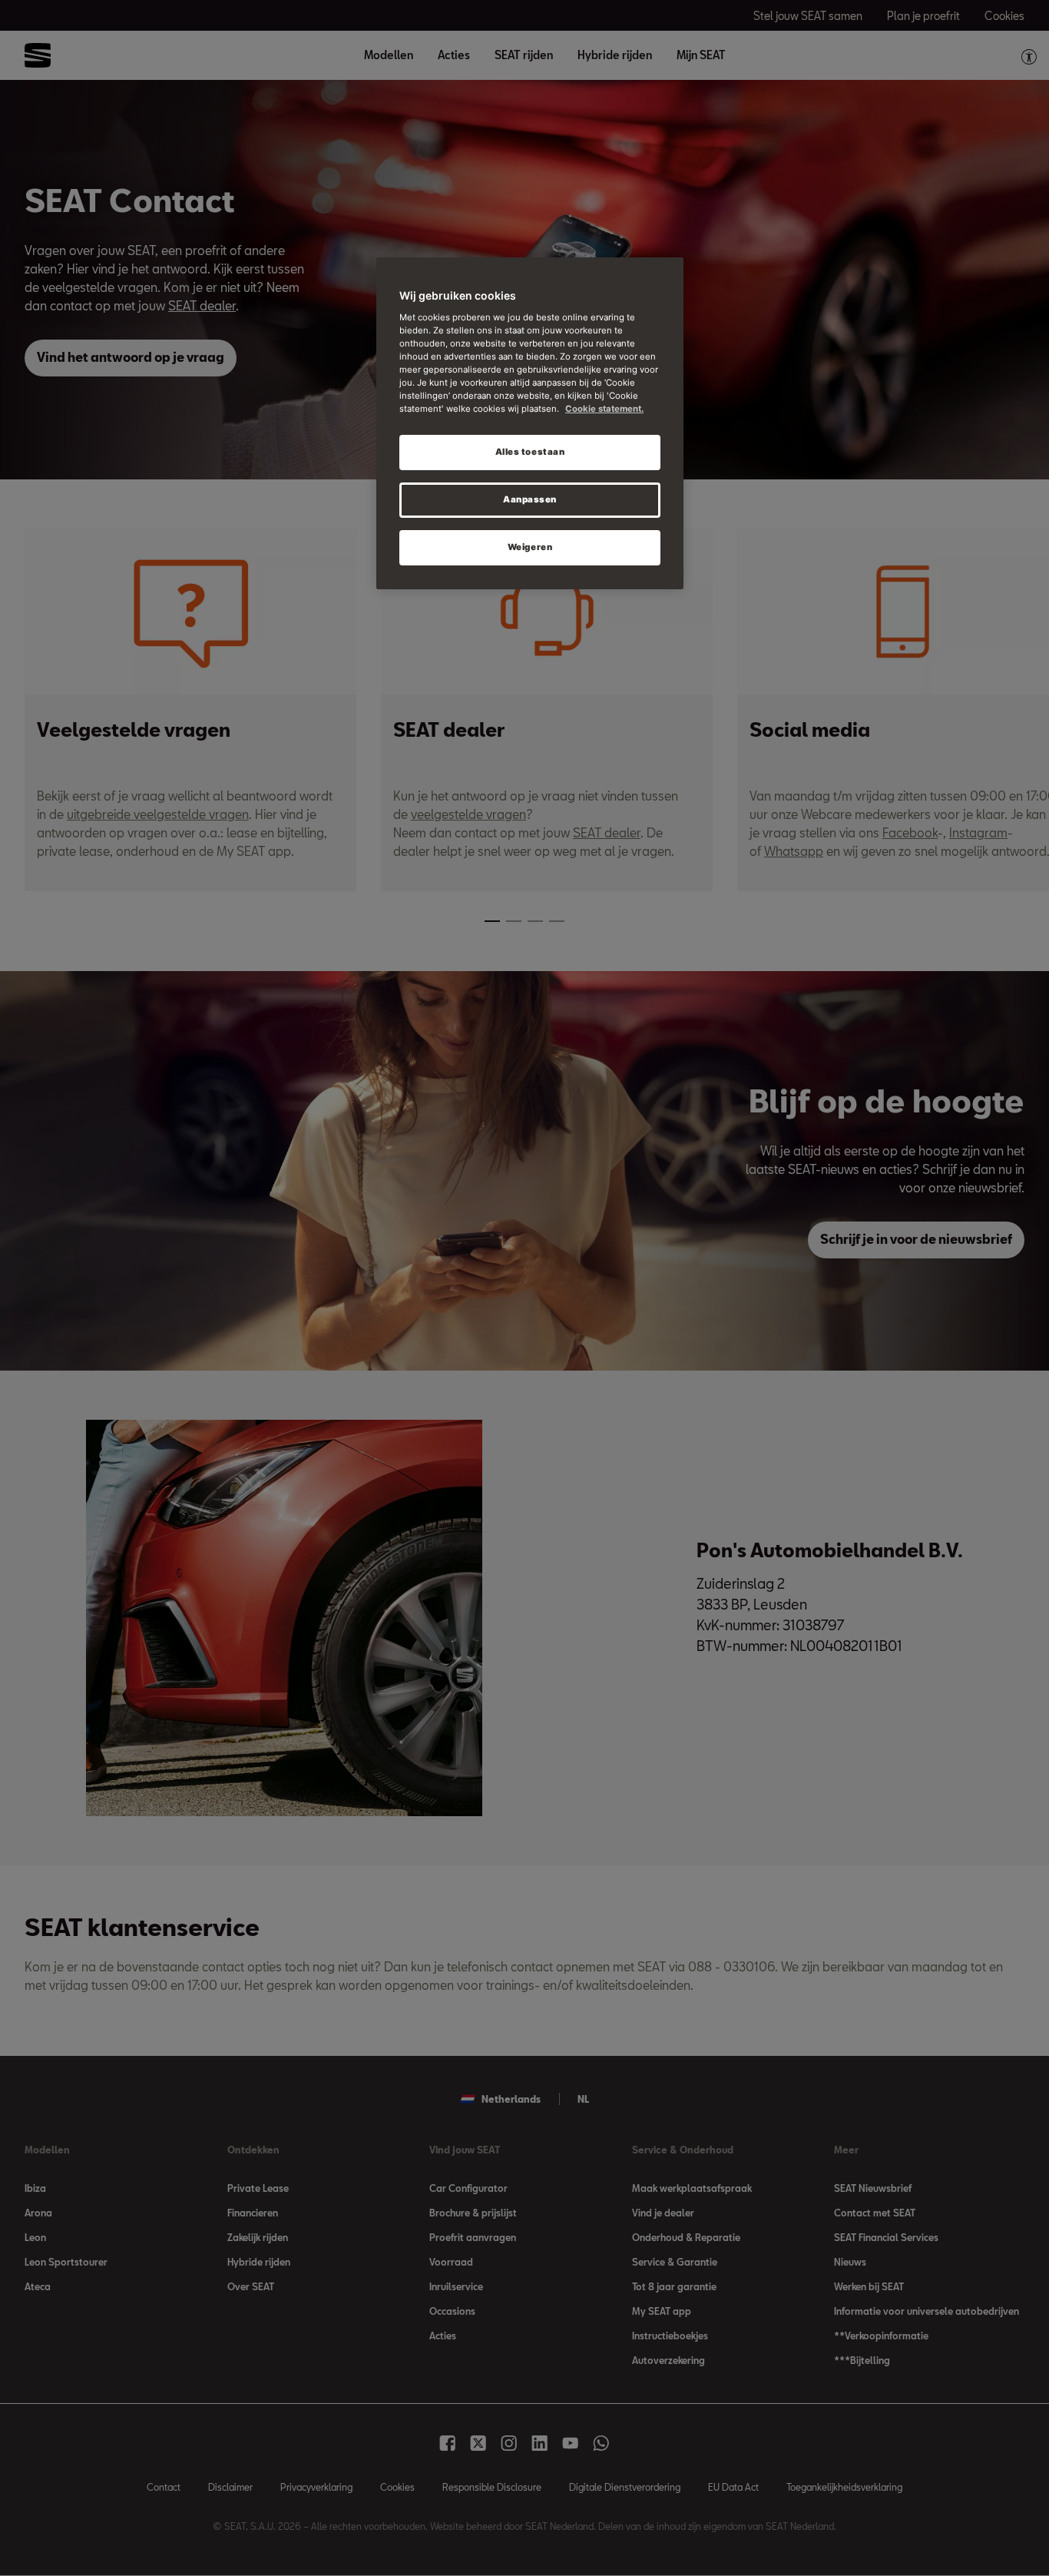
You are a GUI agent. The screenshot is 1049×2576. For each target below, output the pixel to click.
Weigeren (530, 547)
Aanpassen (530, 499)
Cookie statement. (604, 409)
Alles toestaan (530, 452)
